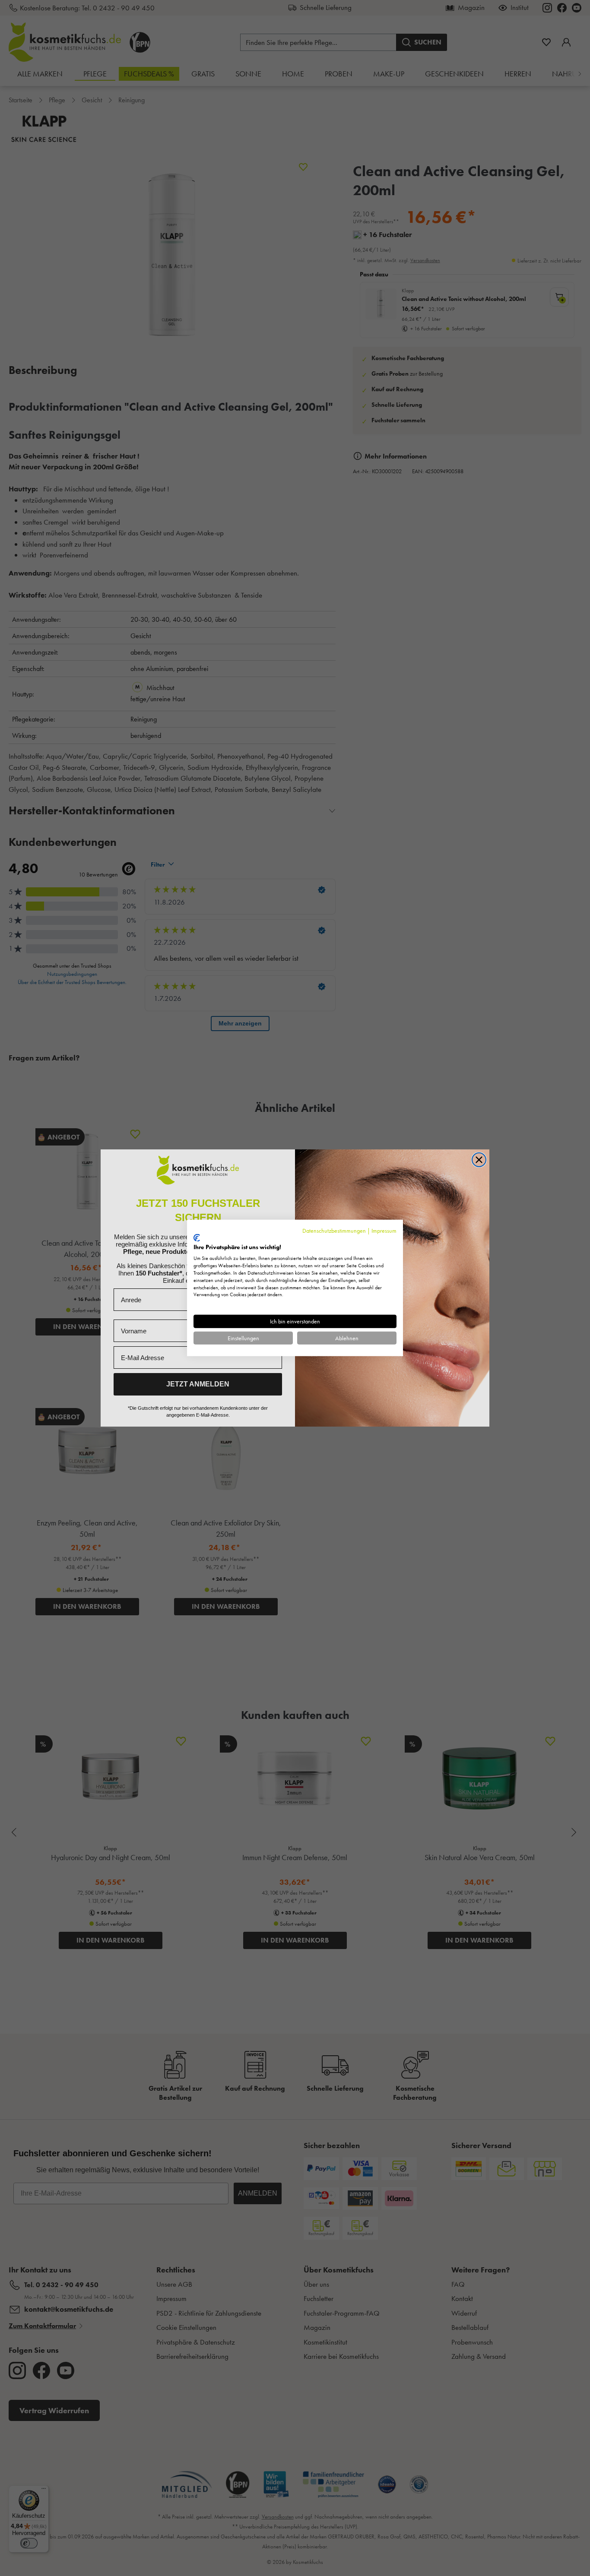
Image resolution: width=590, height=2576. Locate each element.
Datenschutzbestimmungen (334, 1231)
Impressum (384, 1231)
